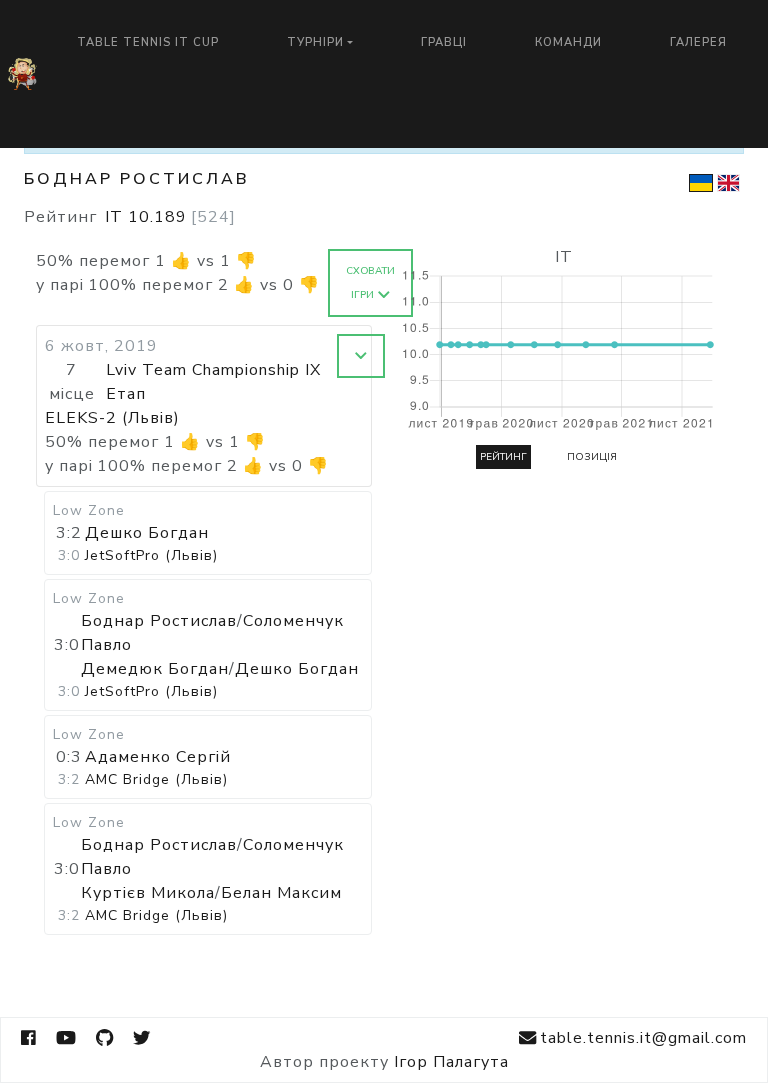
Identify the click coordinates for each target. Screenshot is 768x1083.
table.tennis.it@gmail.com (643, 1038)
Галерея (698, 42)
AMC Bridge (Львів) (156, 779)
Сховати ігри (370, 283)
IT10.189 (170, 217)
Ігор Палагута (451, 1062)
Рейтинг (503, 457)
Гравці (444, 42)
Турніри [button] (315, 42)
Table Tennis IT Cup (148, 42)
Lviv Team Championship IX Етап (213, 382)
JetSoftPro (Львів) (151, 555)
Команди (568, 42)
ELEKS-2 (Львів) (112, 418)
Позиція (592, 457)
